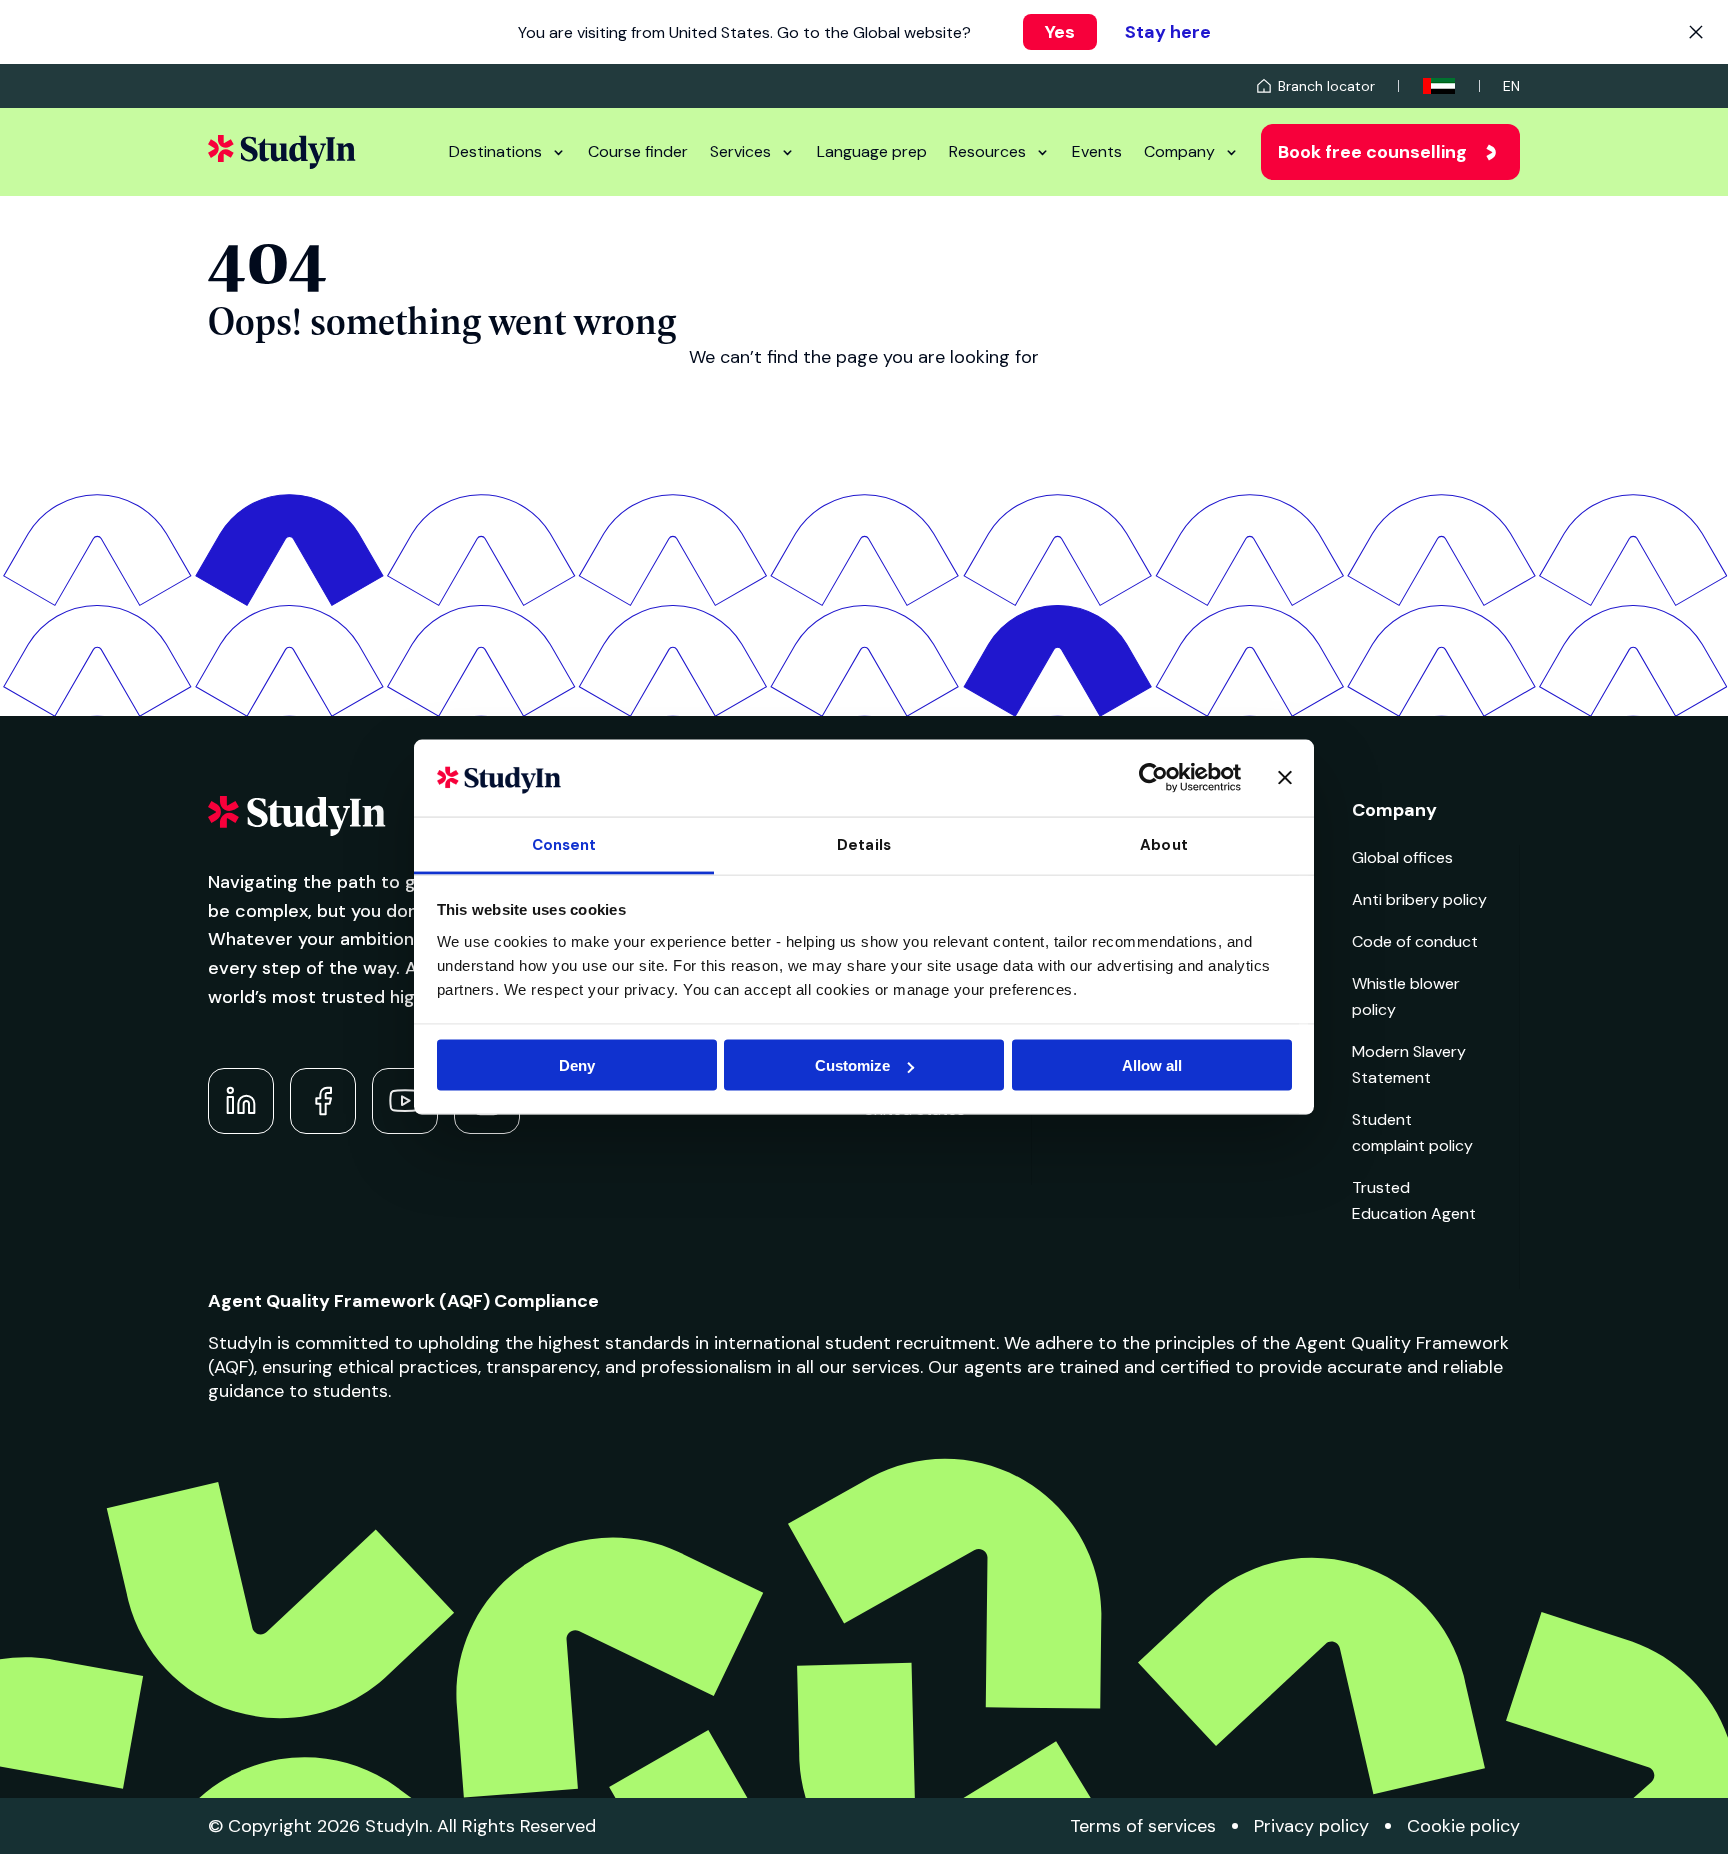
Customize (852, 1065)
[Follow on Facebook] (323, 1101)
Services (740, 151)
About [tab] (1164, 844)
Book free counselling (1372, 152)
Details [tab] (864, 844)
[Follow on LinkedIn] (241, 1101)
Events (1097, 151)
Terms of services (1143, 1826)
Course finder (638, 151)
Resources (987, 151)
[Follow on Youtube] (405, 1101)
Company (1179, 151)
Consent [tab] (564, 844)
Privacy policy (1311, 1826)
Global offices (1402, 857)
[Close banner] (1285, 778)
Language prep (872, 151)
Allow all (1152, 1065)
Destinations (495, 151)
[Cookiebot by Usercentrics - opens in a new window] (1153, 778)
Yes (1060, 32)
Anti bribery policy (1419, 899)
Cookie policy (1463, 1826)
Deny (577, 1065)
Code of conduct (1415, 941)
